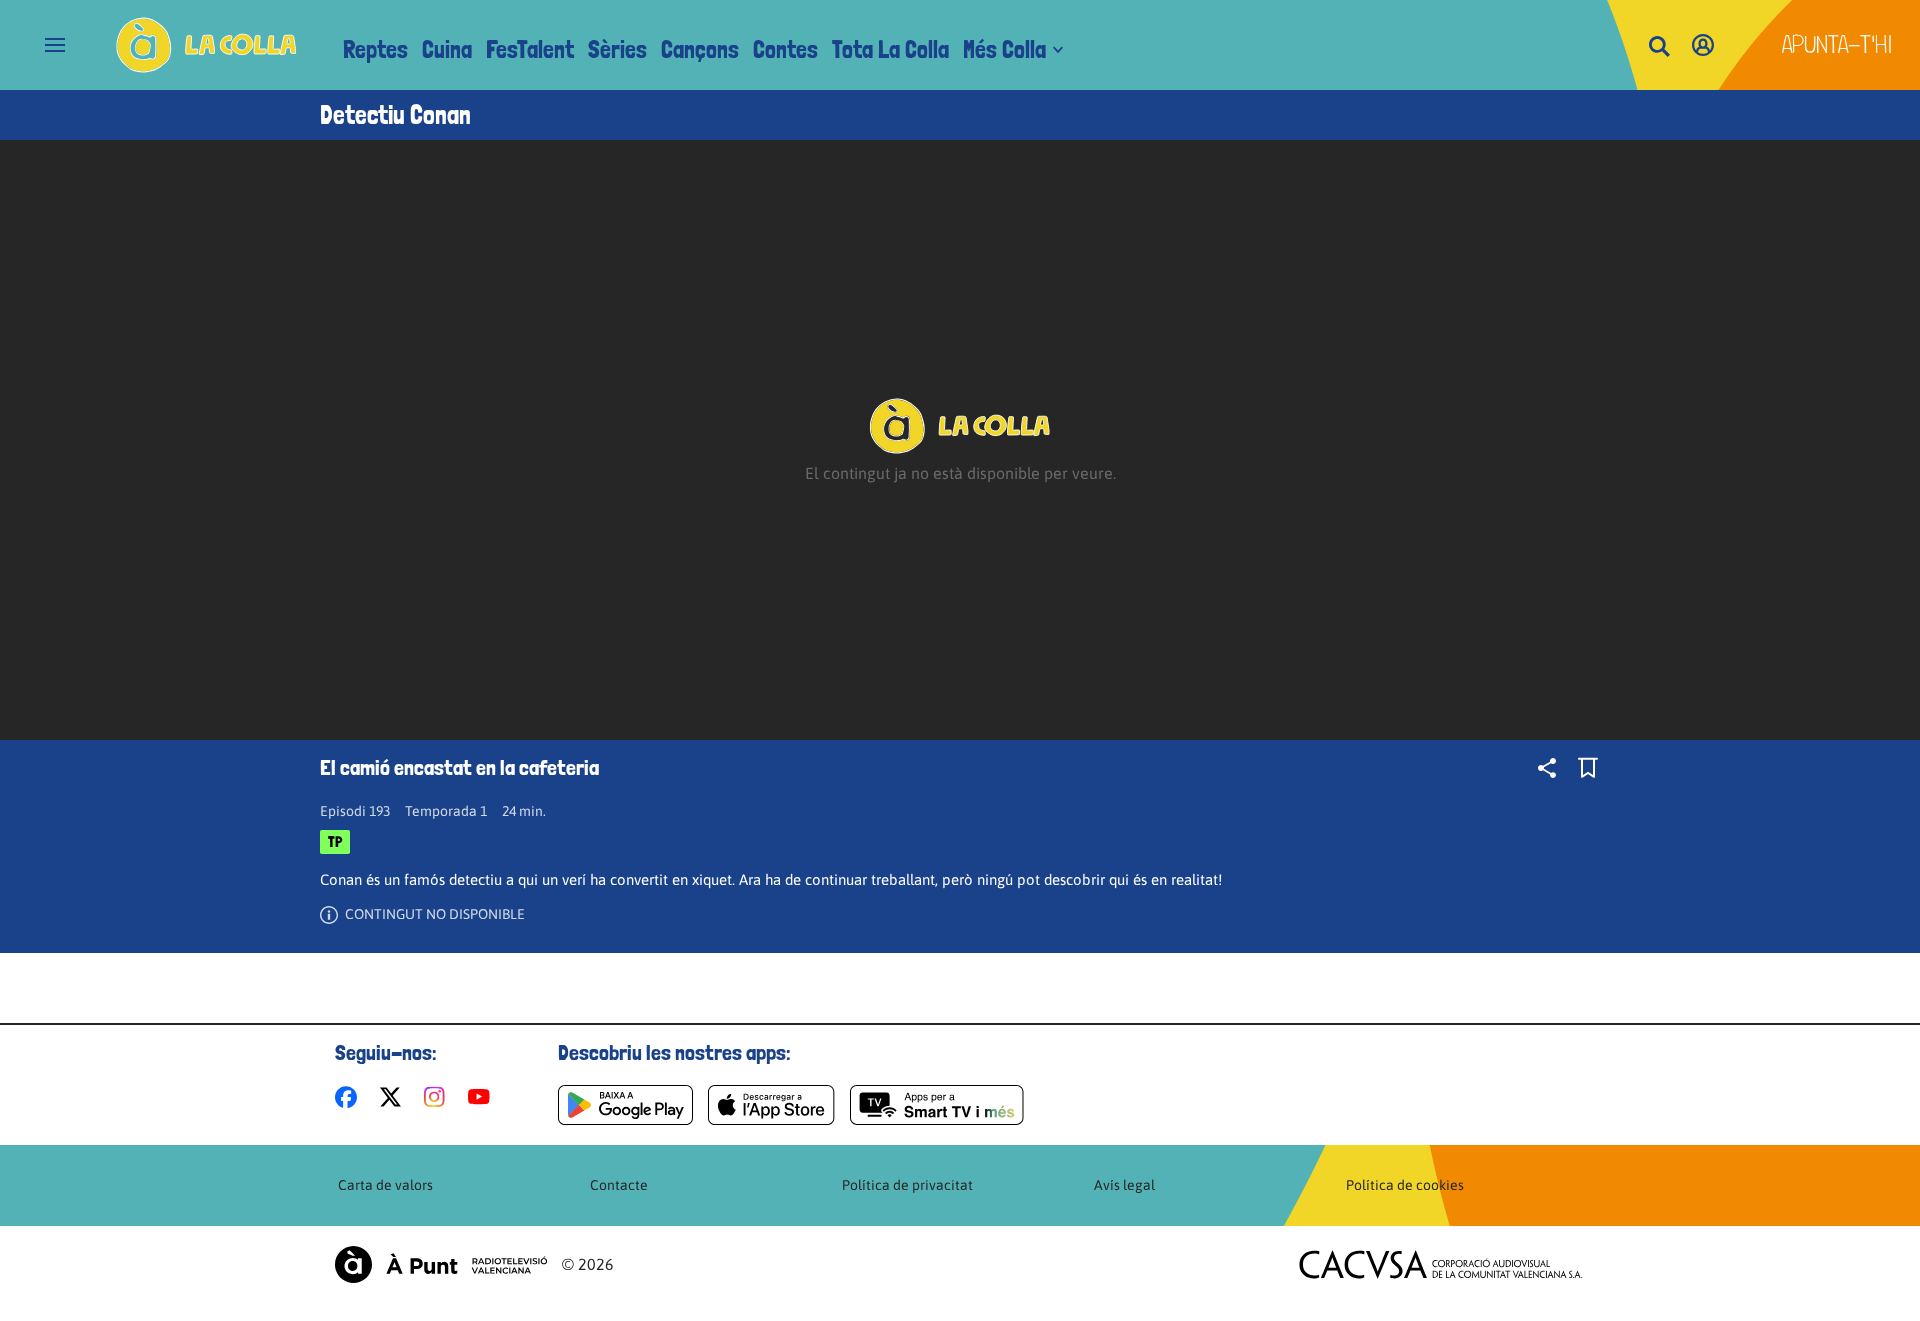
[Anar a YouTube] (483, 1097)
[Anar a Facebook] (350, 1097)
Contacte (619, 1185)
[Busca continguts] (1659, 47)
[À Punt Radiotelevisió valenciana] (441, 1264)
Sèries (617, 49)
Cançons (700, 49)
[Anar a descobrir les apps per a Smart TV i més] (937, 1105)
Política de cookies (1405, 1185)
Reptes (375, 49)
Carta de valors (385, 1185)
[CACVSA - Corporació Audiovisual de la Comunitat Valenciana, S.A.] (1441, 1264)
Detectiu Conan (395, 115)
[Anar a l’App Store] (771, 1105)
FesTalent (530, 49)
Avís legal (1124, 1185)
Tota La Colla (890, 49)
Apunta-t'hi (1837, 44)
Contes (785, 49)
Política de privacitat (907, 1185)
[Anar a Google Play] (625, 1105)
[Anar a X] (394, 1097)
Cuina (447, 49)
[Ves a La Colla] (206, 45)
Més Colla (1004, 49)
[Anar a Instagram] (438, 1097)
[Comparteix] (1547, 768)
